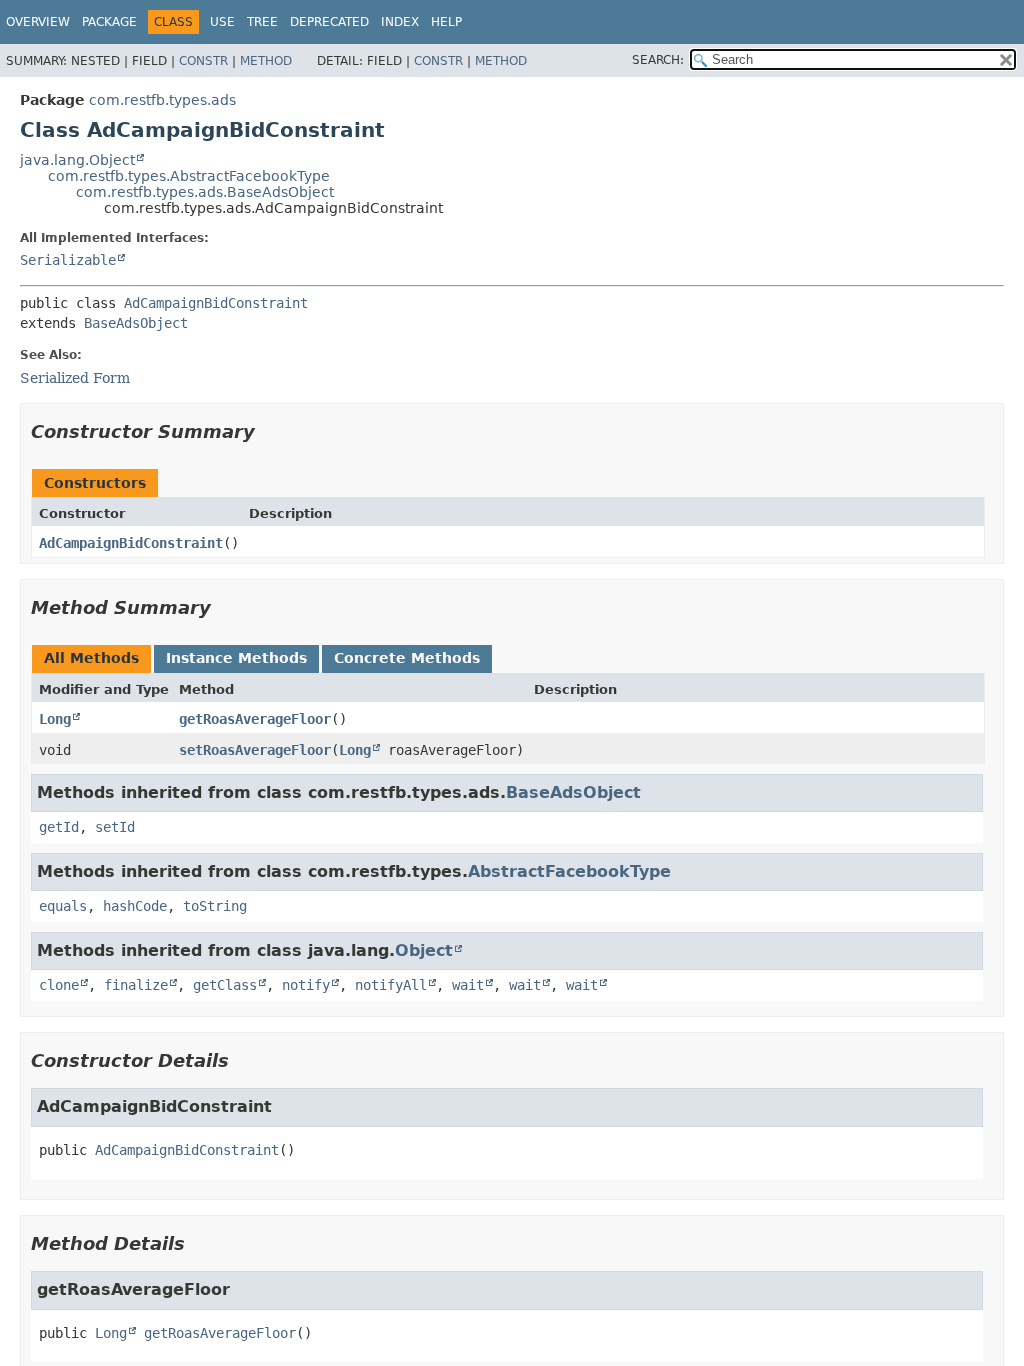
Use (222, 22)
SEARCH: (658, 60)
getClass (225, 985)
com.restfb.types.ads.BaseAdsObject (205, 192)
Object (424, 950)
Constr (203, 61)
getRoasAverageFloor (255, 719)
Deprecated (329, 22)
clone (59, 985)
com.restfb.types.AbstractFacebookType (189, 176)
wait (468, 985)
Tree (262, 22)
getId (59, 827)
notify (306, 985)
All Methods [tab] (91, 658)
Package (109, 22)
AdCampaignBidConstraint (216, 303)
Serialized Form (75, 378)
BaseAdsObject (136, 323)
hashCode (135, 906)
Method (266, 61)
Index (400, 22)
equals (63, 906)
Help (446, 22)
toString (215, 906)
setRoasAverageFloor (255, 750)
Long (55, 719)
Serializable (68, 260)
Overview (38, 22)
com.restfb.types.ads (162, 100)
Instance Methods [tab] (236, 658)
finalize (136, 985)
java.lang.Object (77, 160)
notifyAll (391, 985)
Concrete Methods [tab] (407, 658)
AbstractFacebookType (569, 871)
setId (115, 827)
